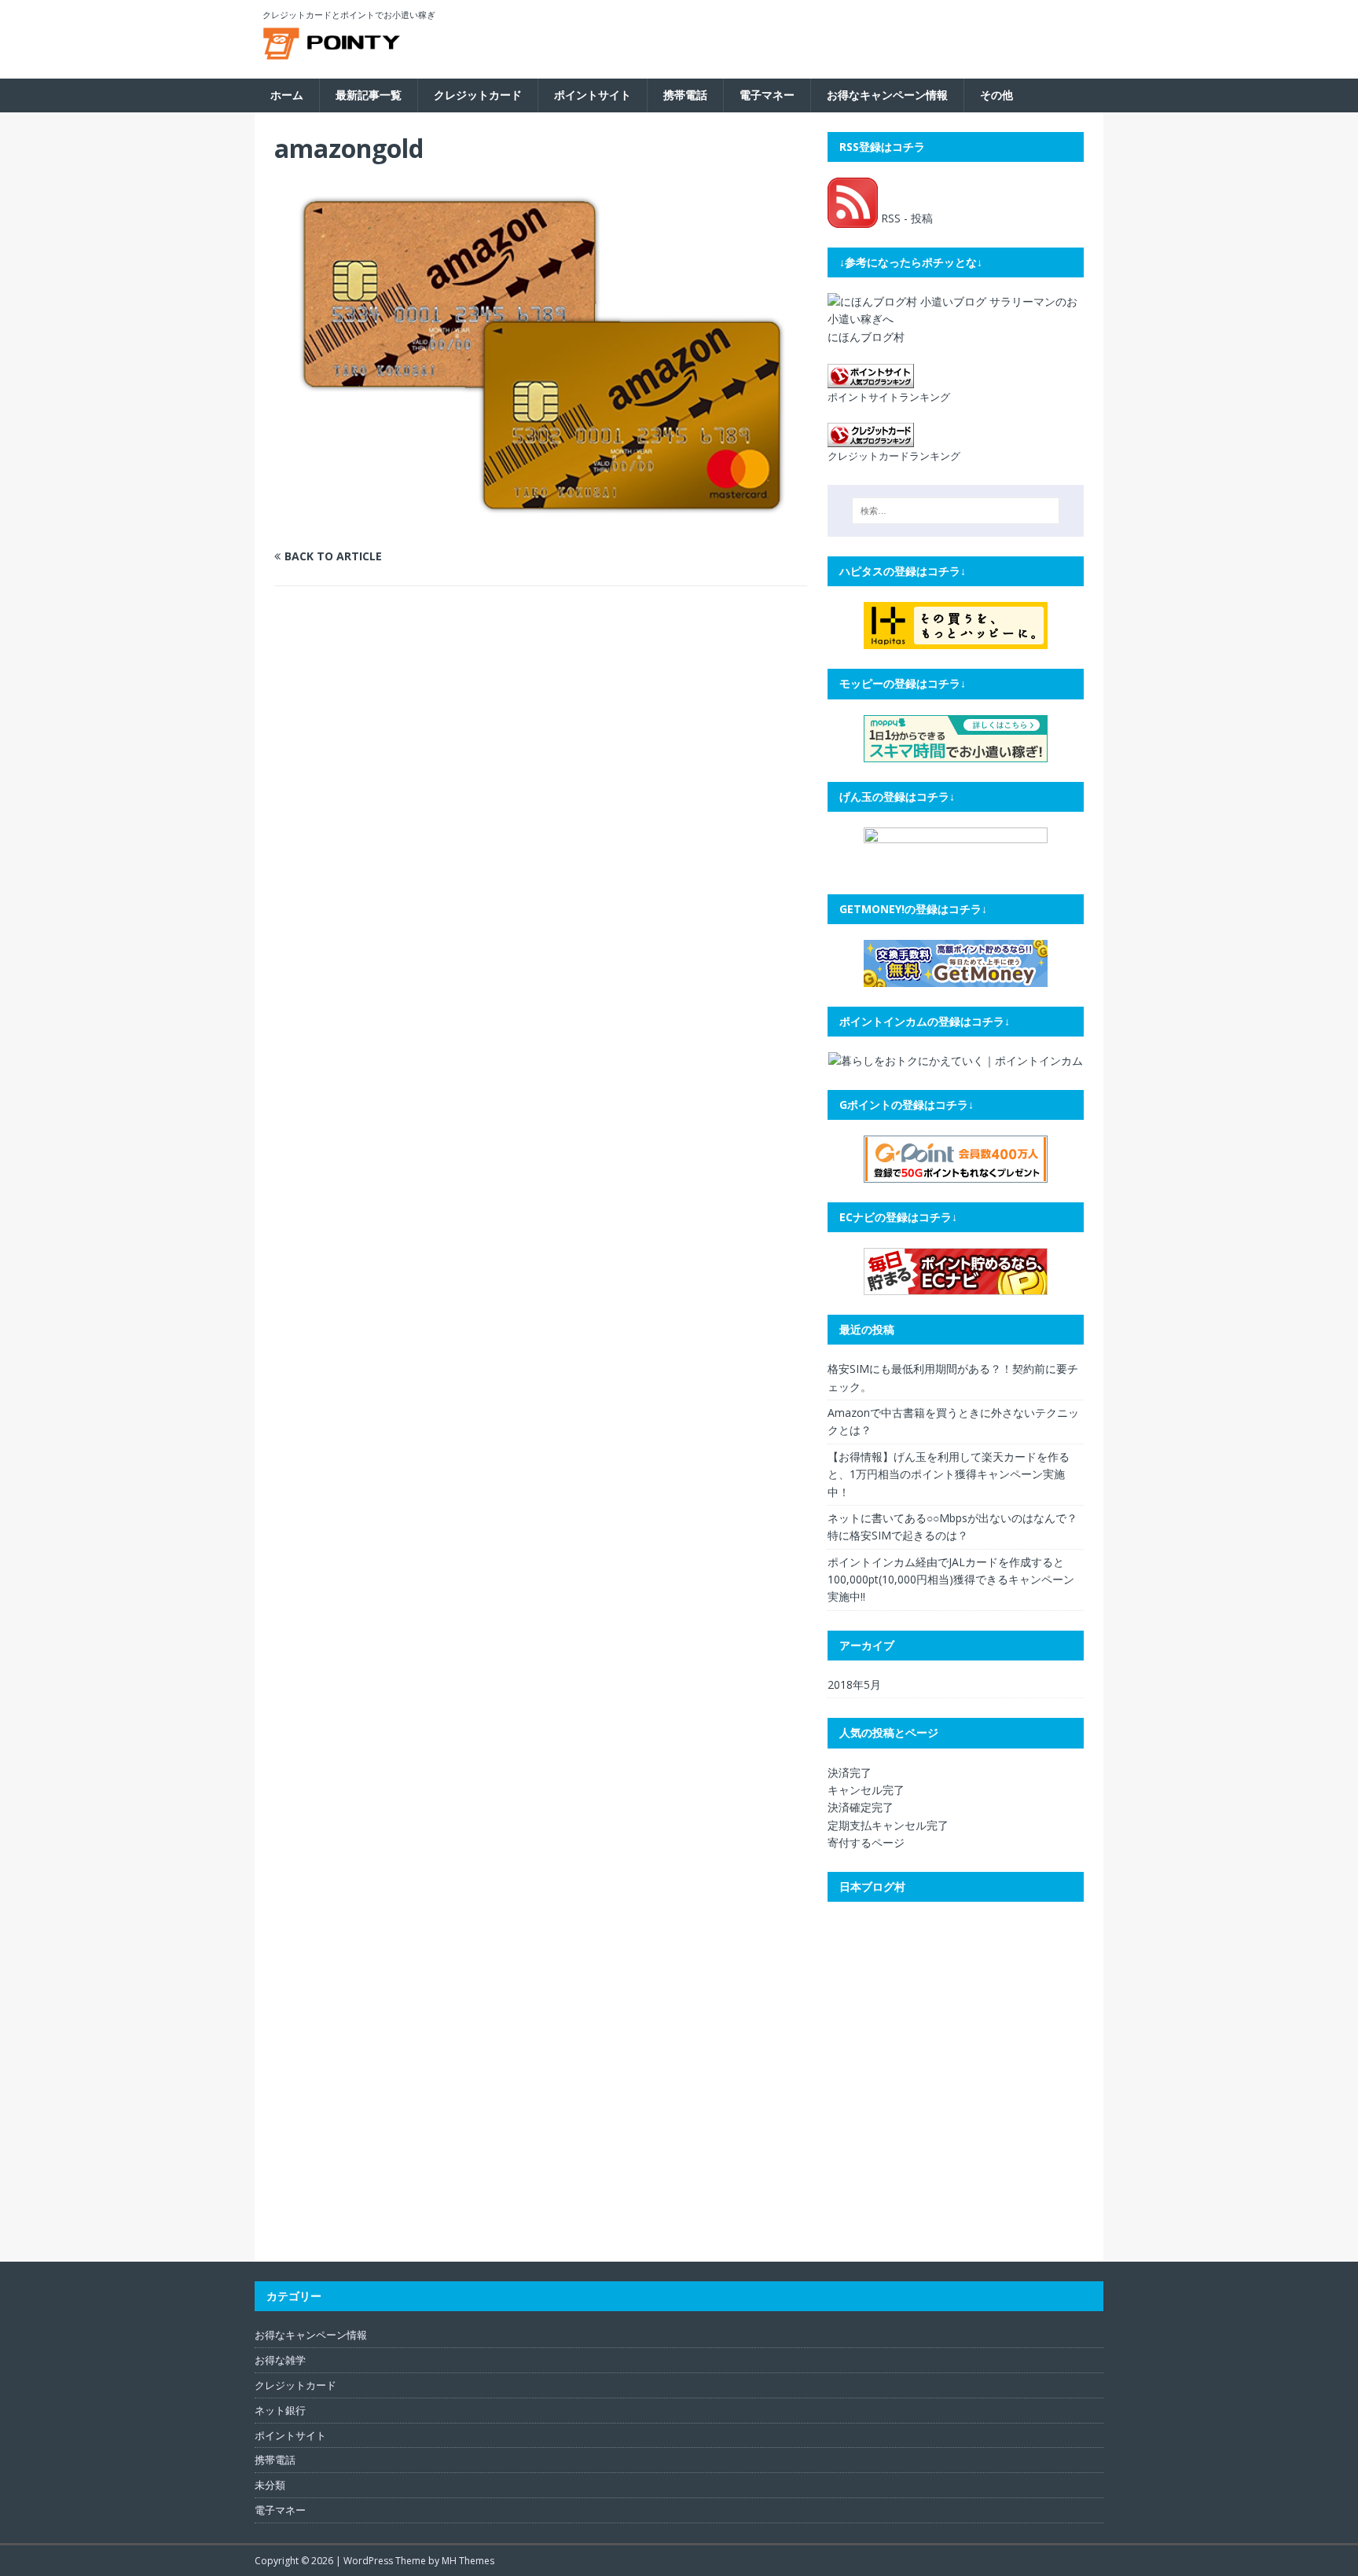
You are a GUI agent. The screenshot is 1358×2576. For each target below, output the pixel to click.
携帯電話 (685, 95)
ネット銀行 (280, 2410)
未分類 (270, 2485)
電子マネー (767, 95)
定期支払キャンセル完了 (888, 1825)
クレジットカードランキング (894, 456)
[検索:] (956, 511)
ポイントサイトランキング (889, 397)
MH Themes (468, 2561)
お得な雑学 (280, 2360)
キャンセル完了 (866, 1790)
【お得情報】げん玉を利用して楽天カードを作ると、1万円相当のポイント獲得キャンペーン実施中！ (949, 1474)
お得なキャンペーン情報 (887, 95)
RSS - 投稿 (905, 218)
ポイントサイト (593, 95)
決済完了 (850, 1772)
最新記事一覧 (369, 95)
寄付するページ (866, 1842)
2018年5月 (854, 1684)
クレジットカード (478, 95)
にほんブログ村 (866, 337)
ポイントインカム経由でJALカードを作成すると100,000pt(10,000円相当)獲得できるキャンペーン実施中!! (951, 1580)
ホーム (287, 95)
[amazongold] (541, 526)
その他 (996, 95)
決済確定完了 (861, 1807)
